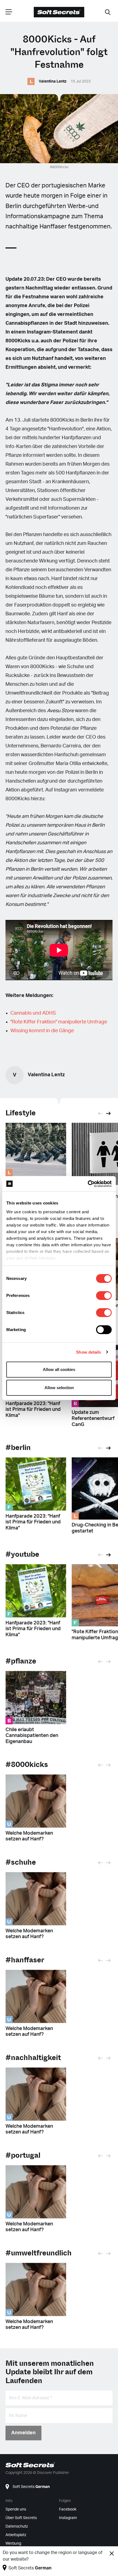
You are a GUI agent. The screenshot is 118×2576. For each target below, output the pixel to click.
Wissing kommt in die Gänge (42, 1031)
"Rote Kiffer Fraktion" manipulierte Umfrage (59, 1022)
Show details (88, 1352)
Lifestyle (21, 1113)
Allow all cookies (59, 1369)
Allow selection (59, 1388)
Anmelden (23, 2433)
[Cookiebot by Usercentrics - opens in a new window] (88, 1184)
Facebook (68, 2509)
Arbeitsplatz (16, 2535)
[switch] (104, 1296)
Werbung (13, 2544)
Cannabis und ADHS (33, 1013)
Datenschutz (17, 2526)
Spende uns (16, 2509)
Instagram (68, 2518)
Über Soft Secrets (21, 2518)
